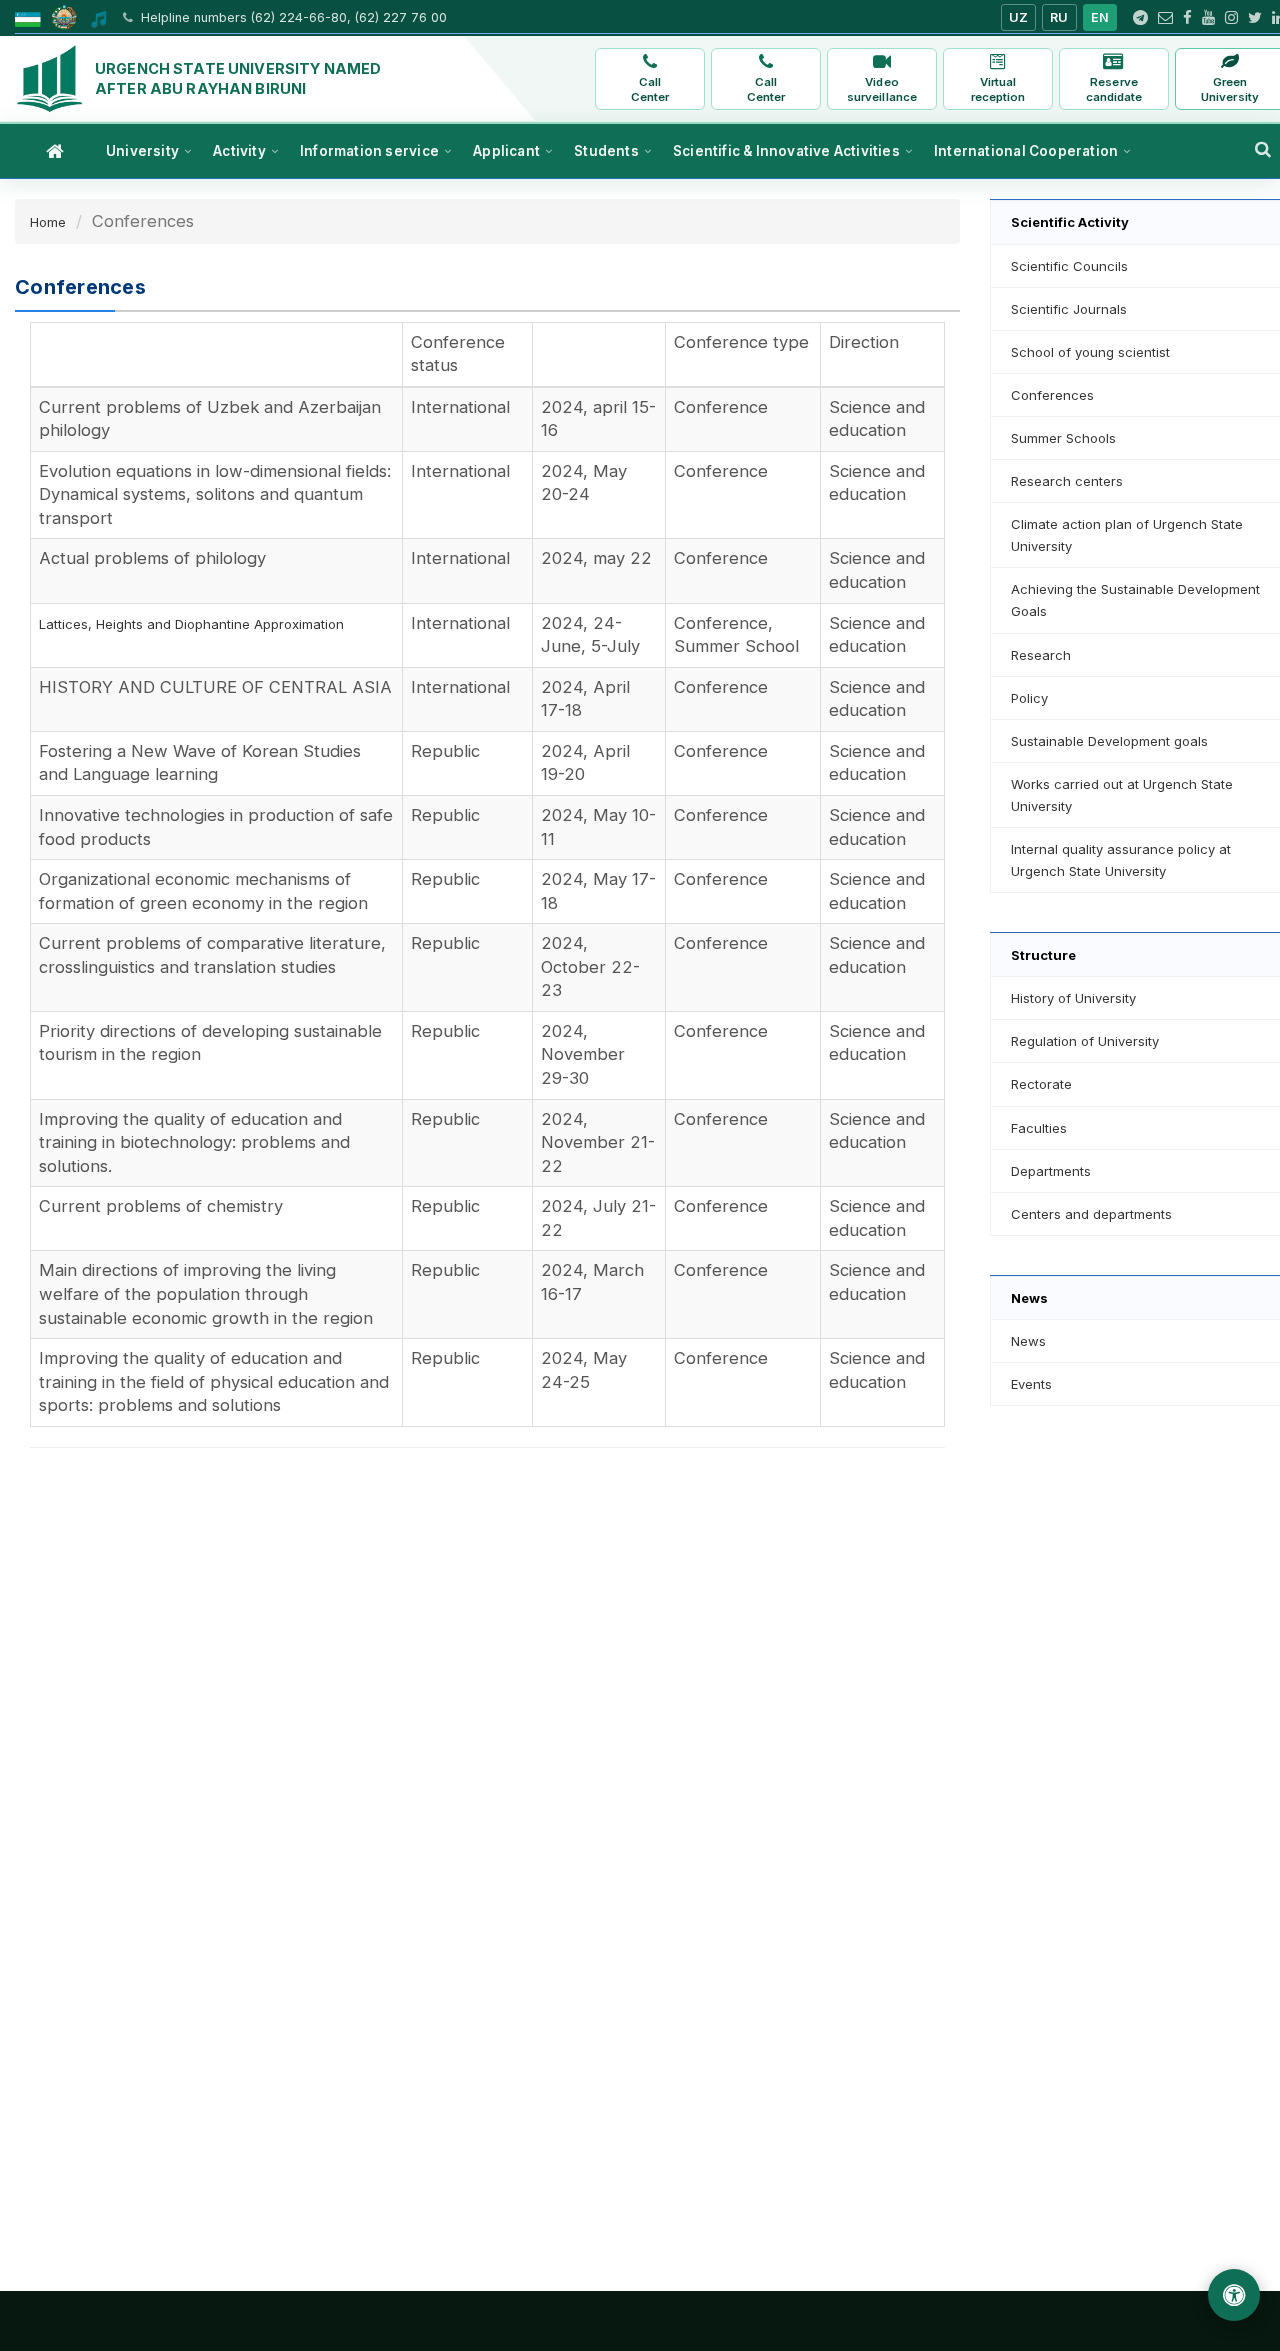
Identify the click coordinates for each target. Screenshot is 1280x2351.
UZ (1019, 17)
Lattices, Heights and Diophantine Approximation (191, 624)
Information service (369, 151)
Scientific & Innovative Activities (786, 151)
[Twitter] (1255, 18)
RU (1059, 17)
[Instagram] (1231, 18)
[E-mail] (1165, 18)
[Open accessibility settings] (1234, 2295)
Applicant (506, 151)
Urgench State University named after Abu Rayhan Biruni (238, 78)
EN (1100, 17)
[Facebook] (1187, 18)
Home (48, 222)
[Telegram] (1140, 18)
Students (606, 151)
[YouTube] (1208, 18)
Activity (239, 151)
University (142, 151)
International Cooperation (1026, 151)
